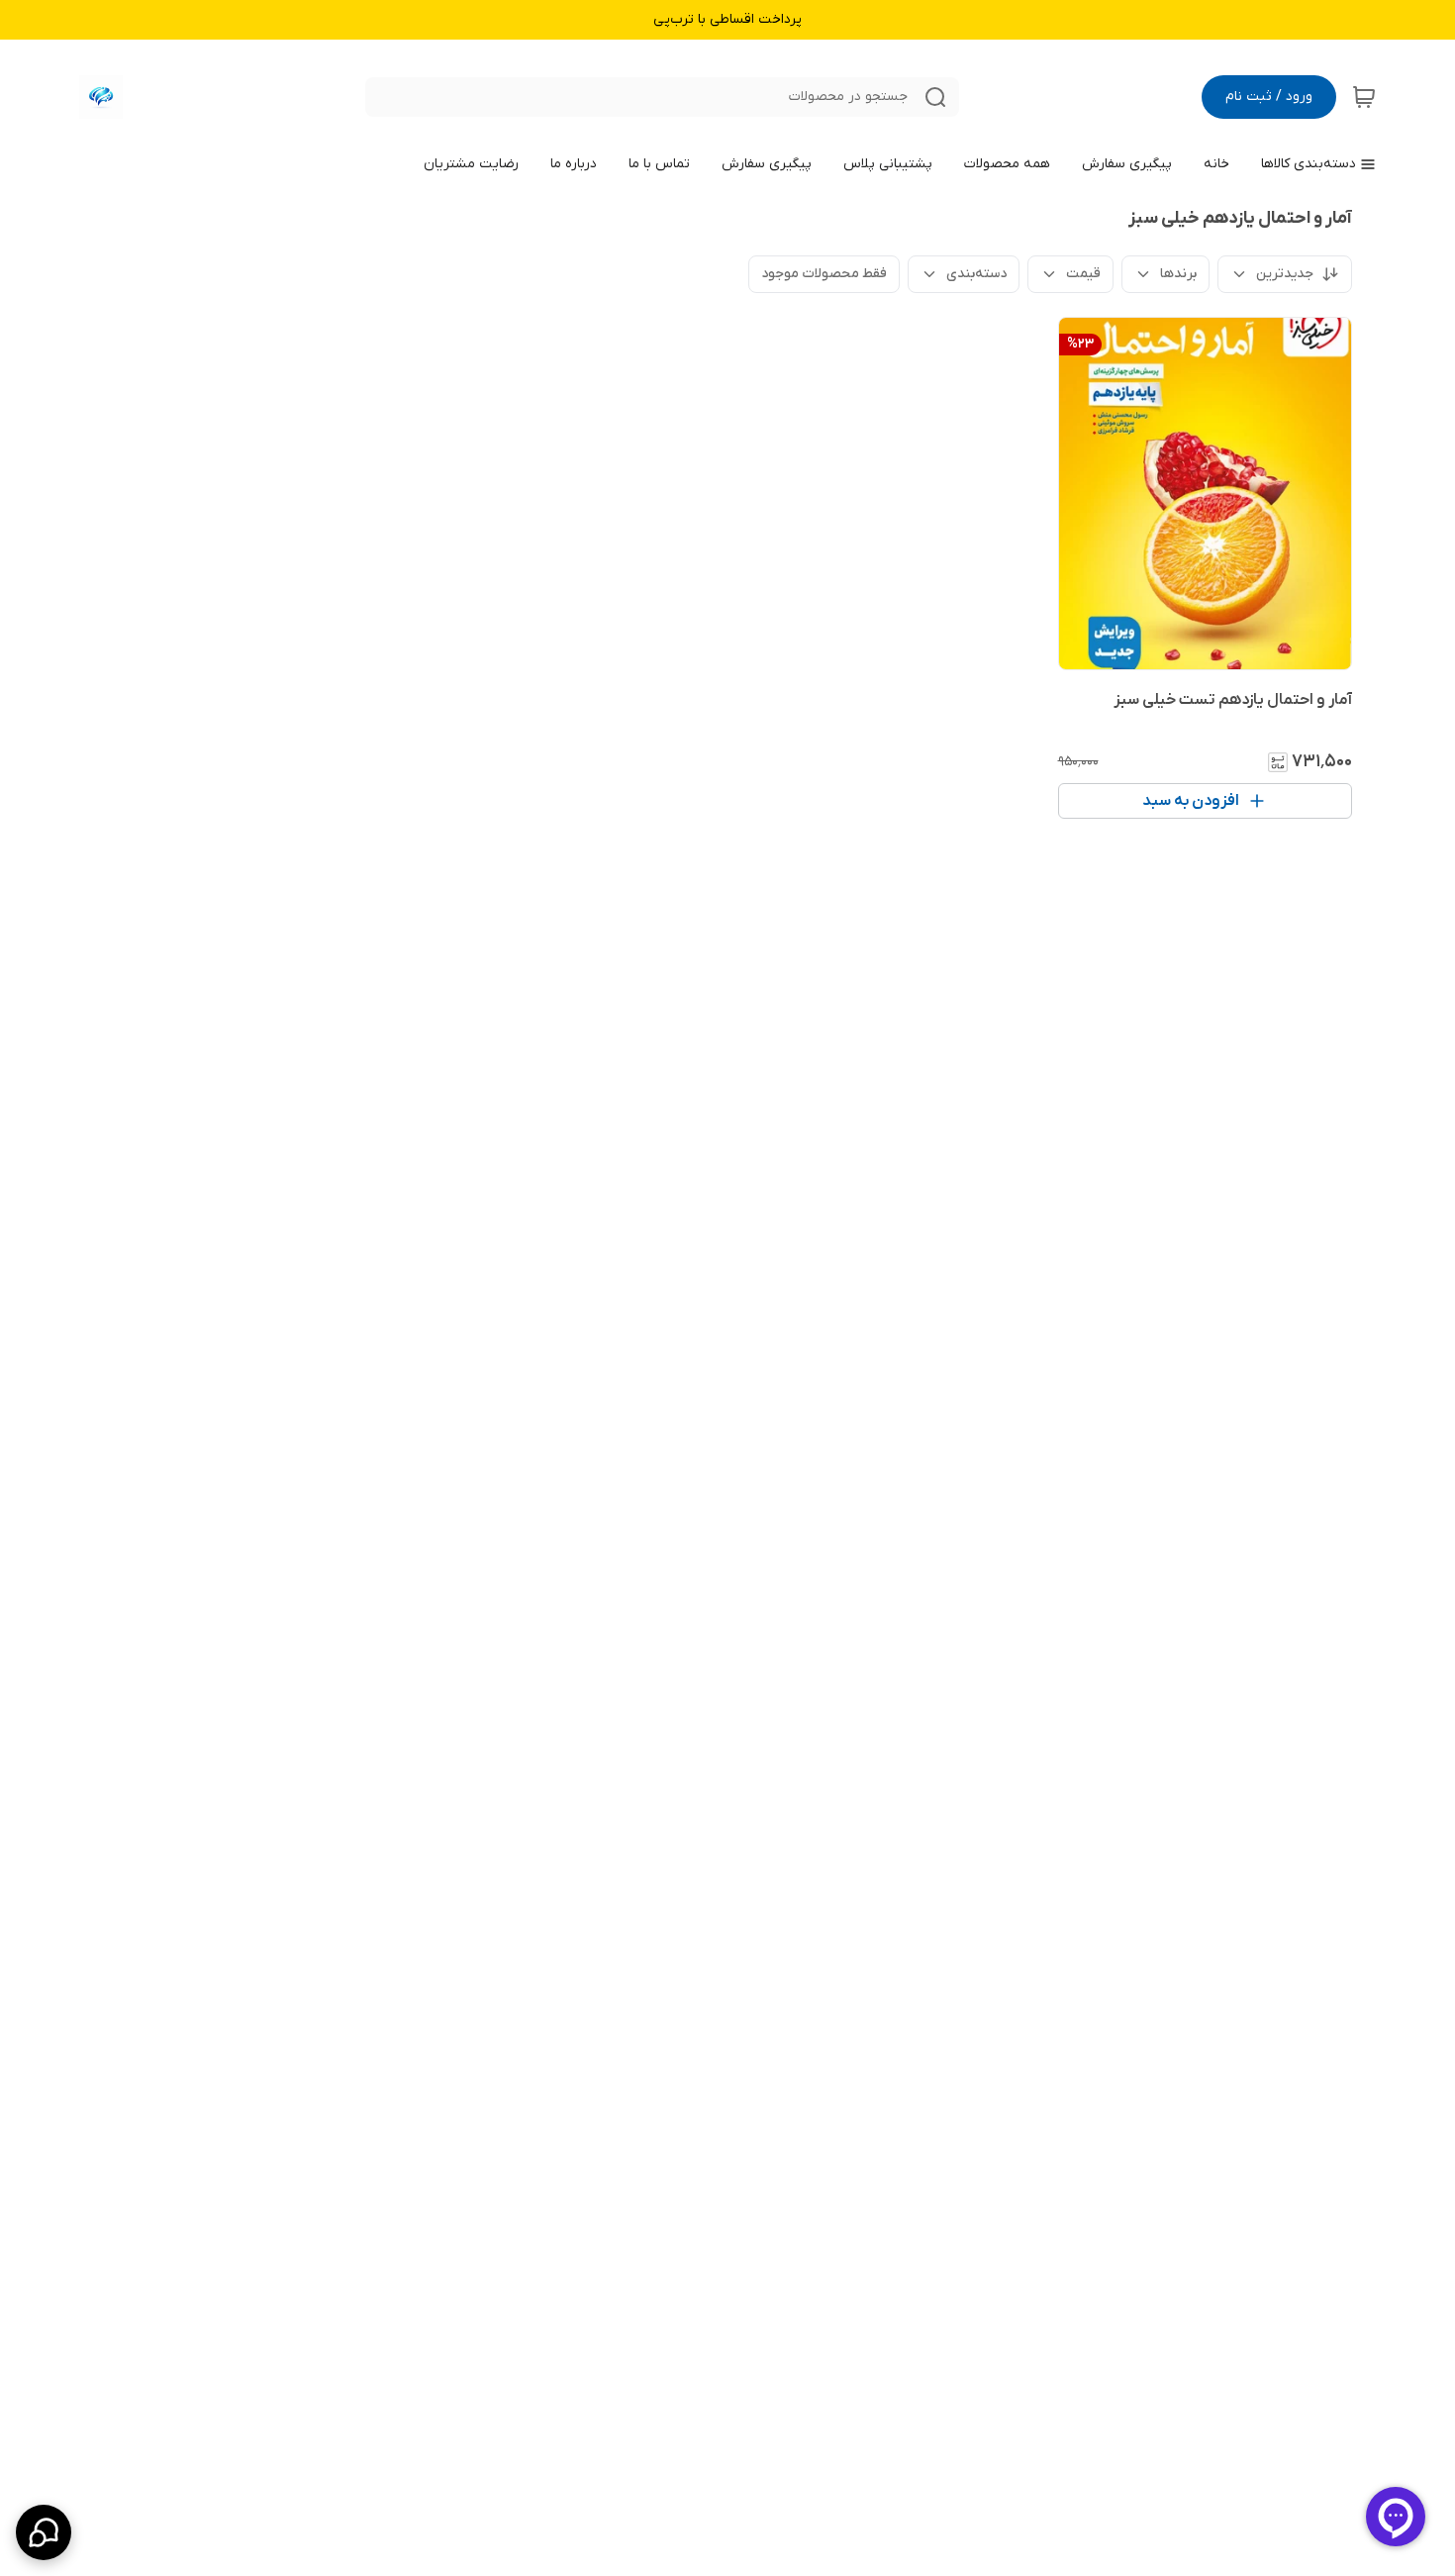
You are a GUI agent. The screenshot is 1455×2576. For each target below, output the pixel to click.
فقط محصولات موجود (824, 274)
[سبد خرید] (1364, 97)
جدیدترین (1285, 274)
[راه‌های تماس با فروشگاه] (44, 2532)
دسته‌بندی (976, 274)
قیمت (1083, 274)
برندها (1178, 274)
